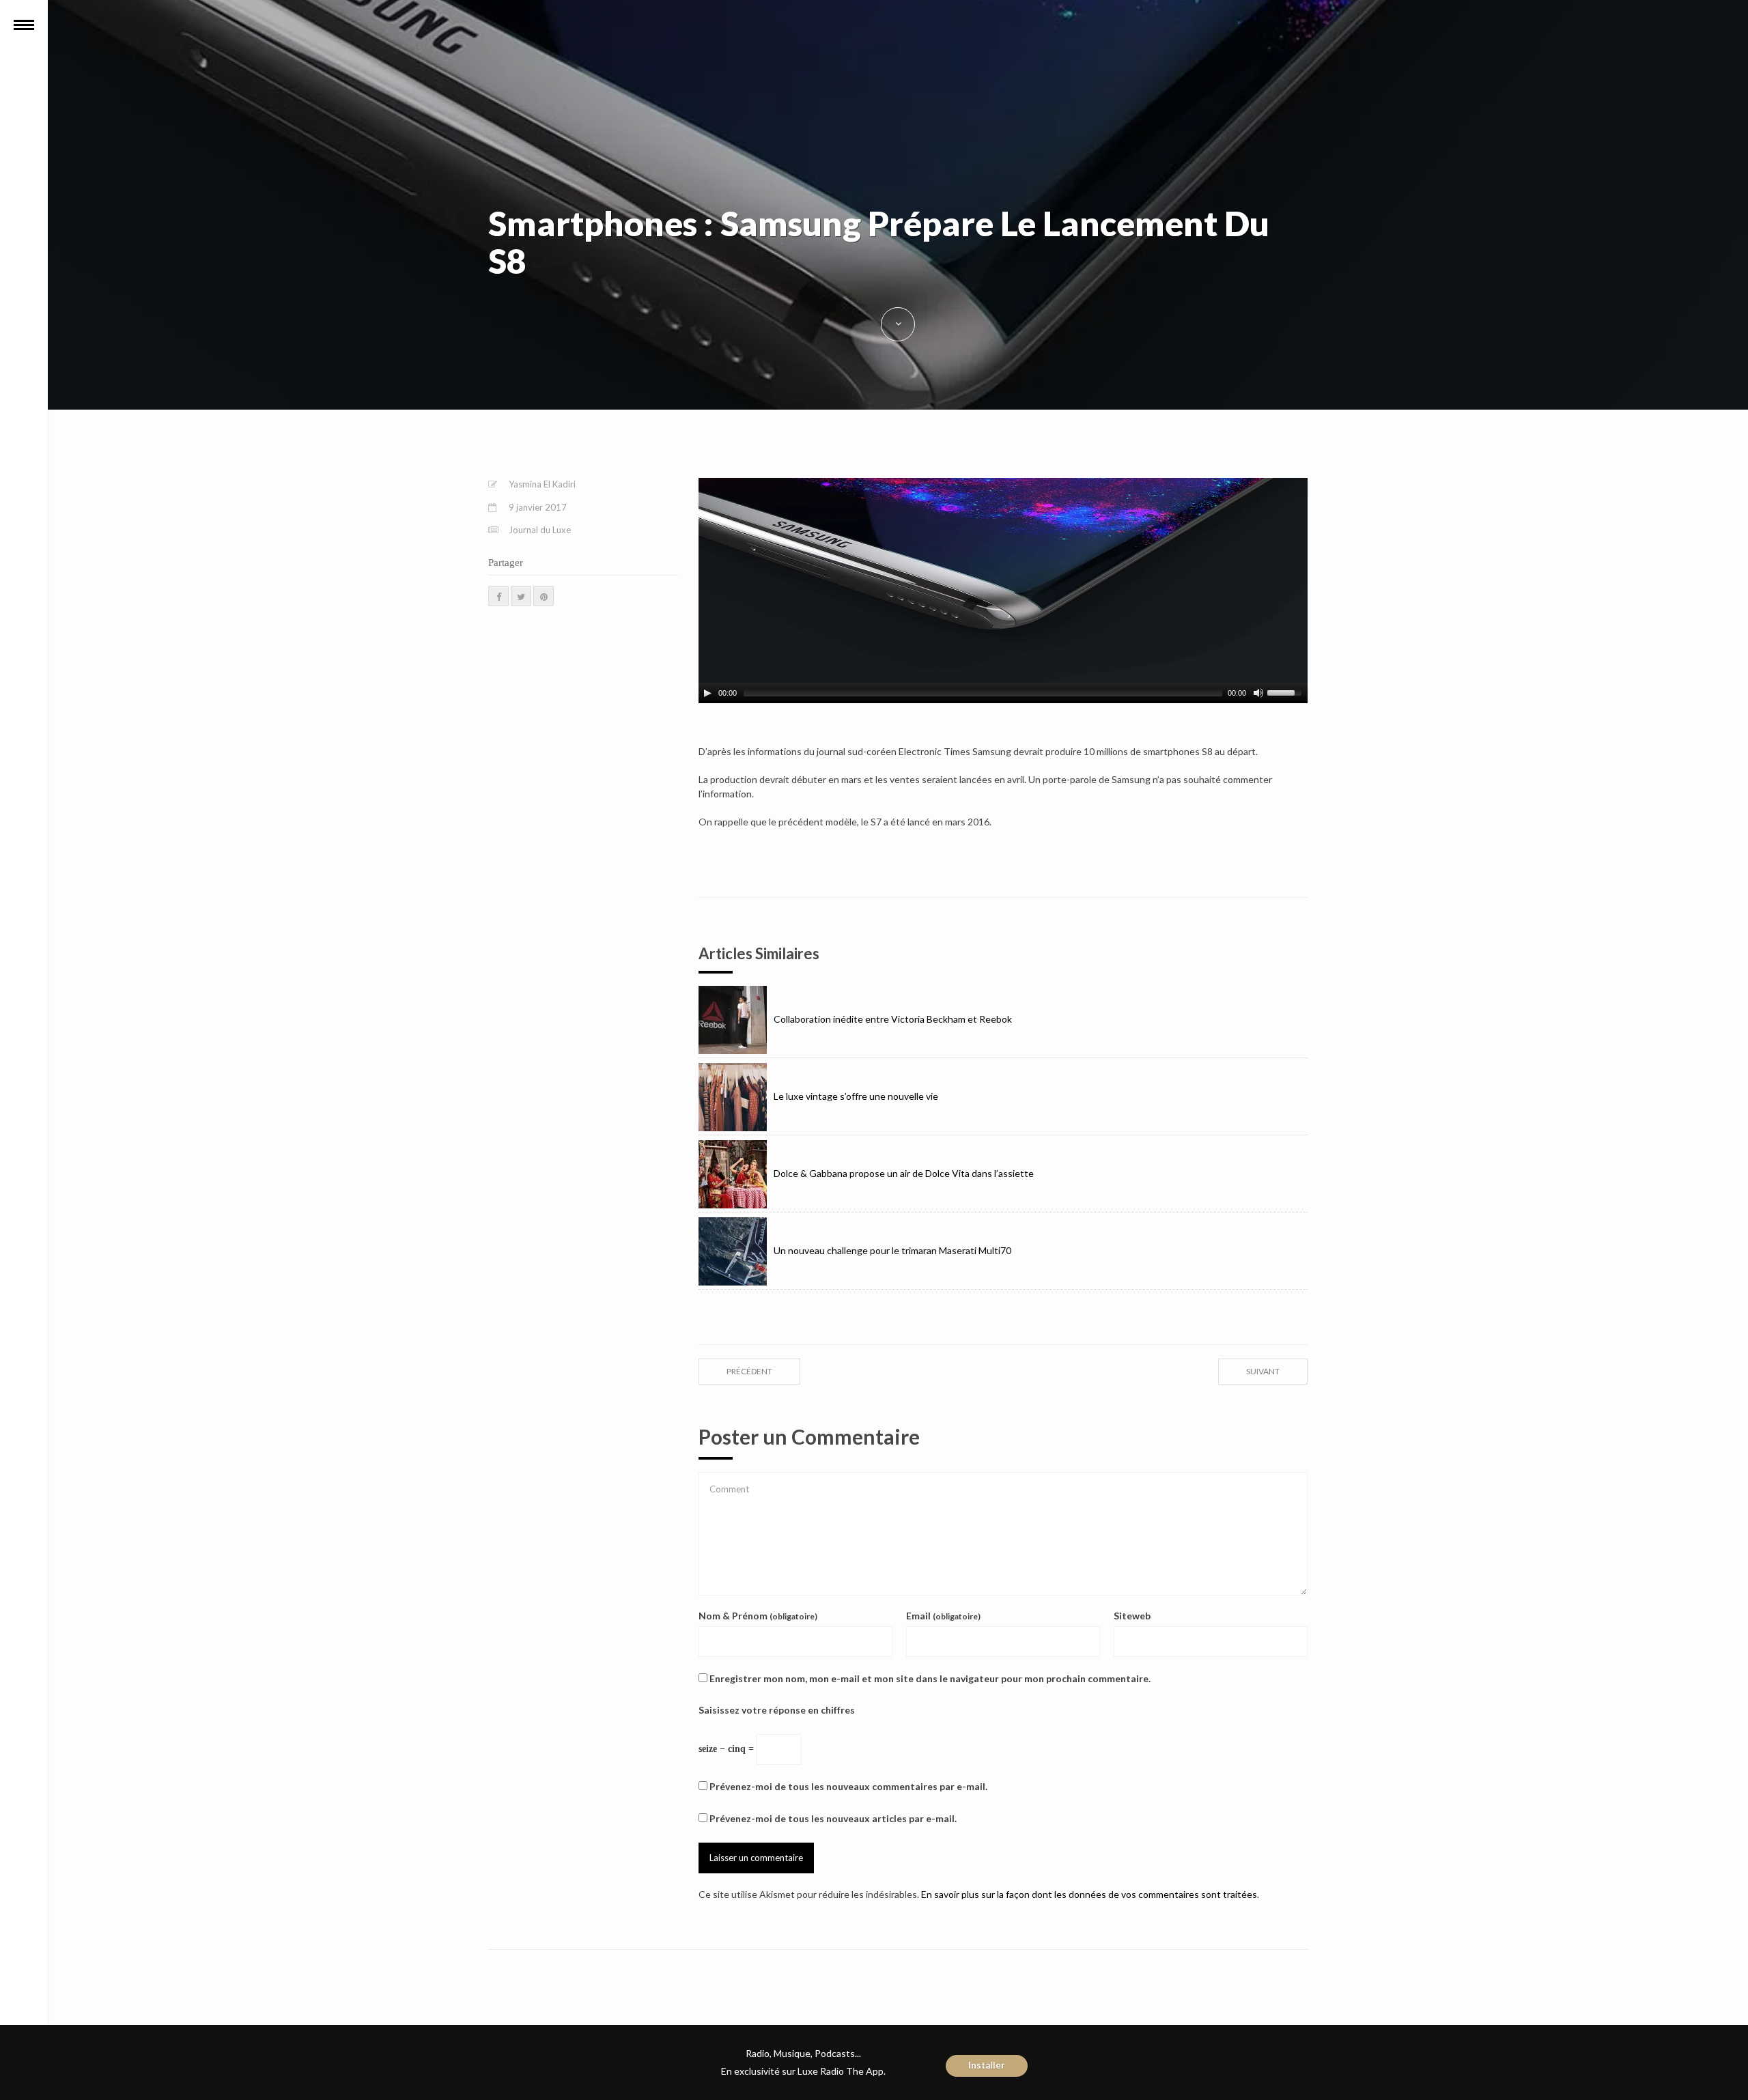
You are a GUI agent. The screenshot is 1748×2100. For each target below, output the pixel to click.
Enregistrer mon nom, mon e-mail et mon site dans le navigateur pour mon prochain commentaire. (930, 1678)
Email (943, 1616)
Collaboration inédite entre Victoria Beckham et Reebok (893, 1019)
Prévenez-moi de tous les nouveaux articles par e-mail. (833, 1818)
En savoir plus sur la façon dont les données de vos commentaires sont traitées (1089, 1894)
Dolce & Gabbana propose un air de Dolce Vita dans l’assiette (904, 1173)
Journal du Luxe (540, 530)
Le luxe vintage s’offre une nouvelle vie (856, 1096)
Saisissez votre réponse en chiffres (777, 1710)
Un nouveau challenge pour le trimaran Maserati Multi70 (892, 1250)
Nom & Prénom (758, 1616)
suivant (1263, 1371)
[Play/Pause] (707, 693)
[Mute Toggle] (1258, 693)
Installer (987, 2065)
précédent (749, 1371)
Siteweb (1132, 1616)
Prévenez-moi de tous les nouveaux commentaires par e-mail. (848, 1786)
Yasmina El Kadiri (542, 484)
